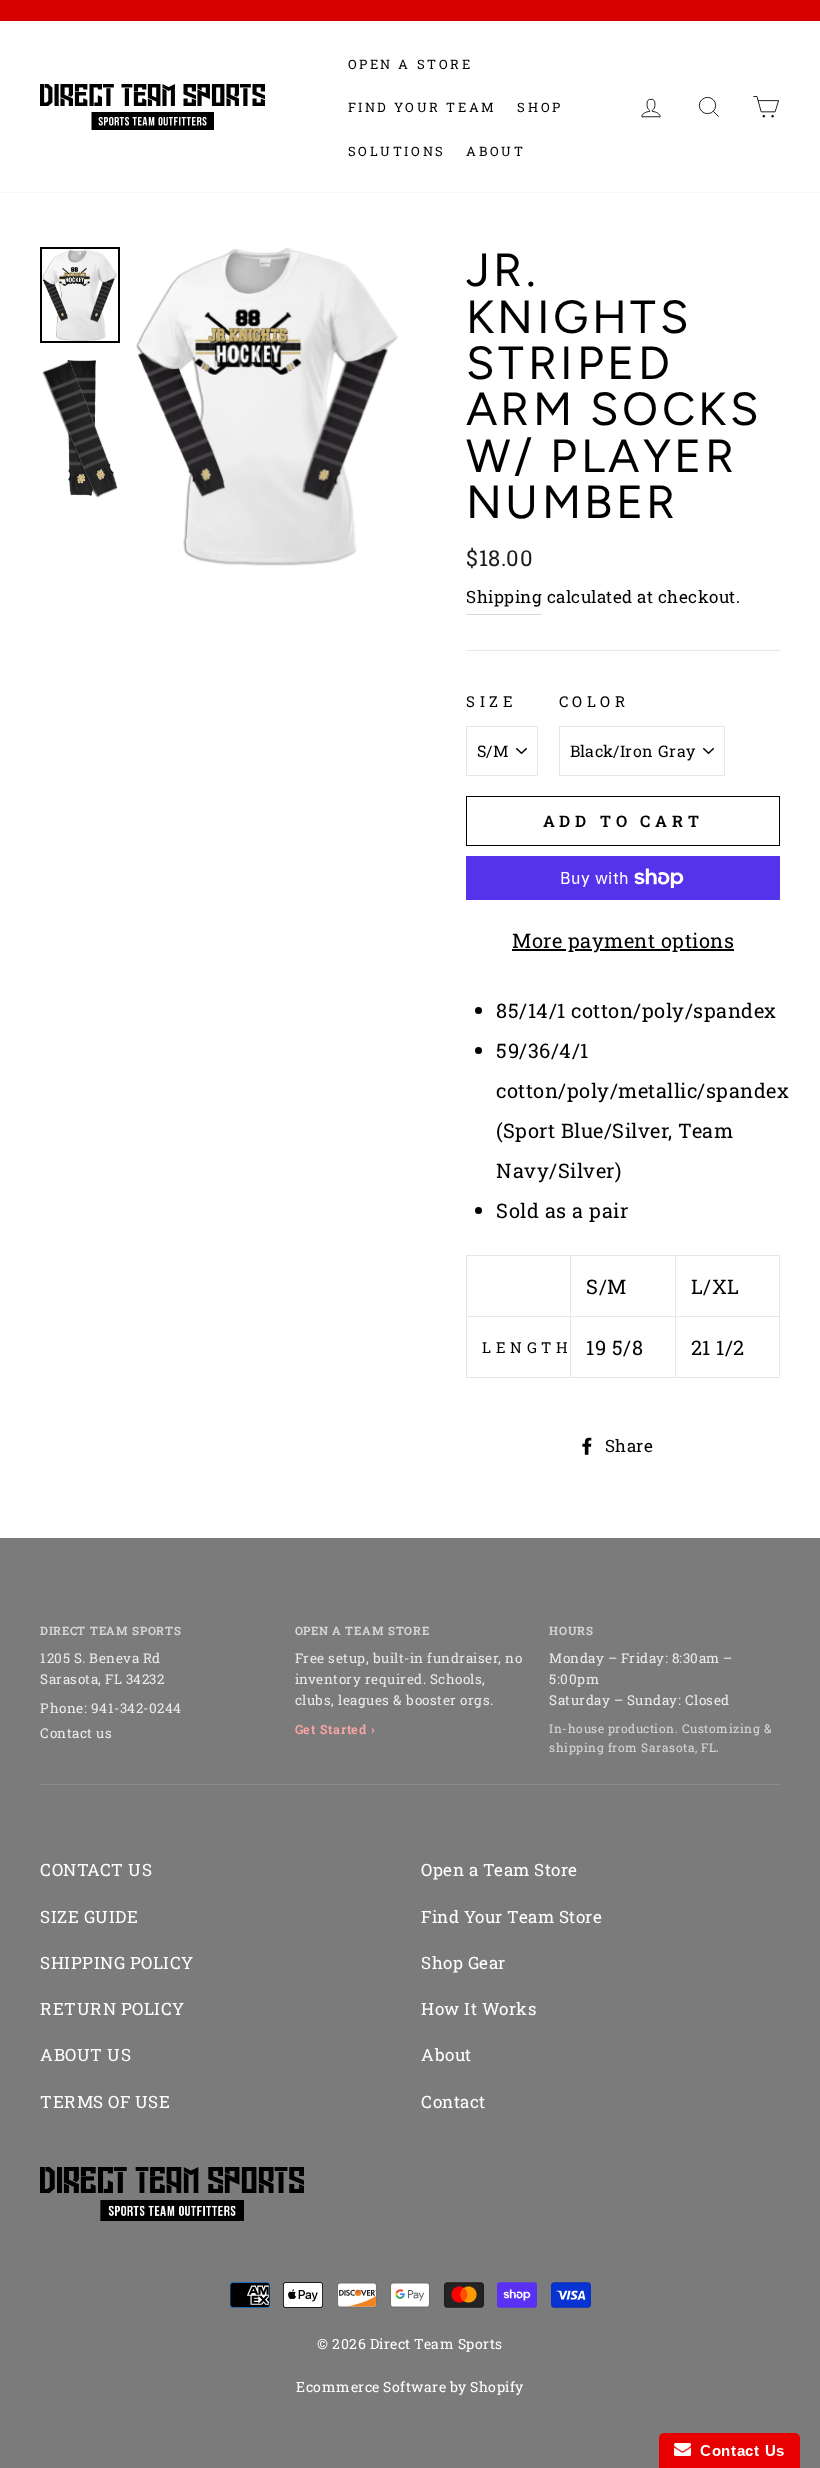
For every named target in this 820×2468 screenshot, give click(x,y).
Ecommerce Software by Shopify (410, 2386)
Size (491, 701)
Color (594, 701)
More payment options (623, 940)
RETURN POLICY (112, 2008)
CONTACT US (96, 1869)
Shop (539, 107)
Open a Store (410, 64)
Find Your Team (422, 107)
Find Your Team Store (511, 1916)
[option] (267, 406)
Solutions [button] (397, 151)
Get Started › (335, 1729)
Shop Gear (463, 1962)
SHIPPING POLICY (117, 1962)
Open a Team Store (499, 1869)
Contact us (76, 1733)
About (495, 151)
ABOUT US (85, 2054)
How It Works (478, 2008)
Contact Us (738, 2450)
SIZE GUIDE (89, 1916)
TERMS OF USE (105, 2101)
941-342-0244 (136, 1708)
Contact (453, 2101)
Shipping (504, 596)
